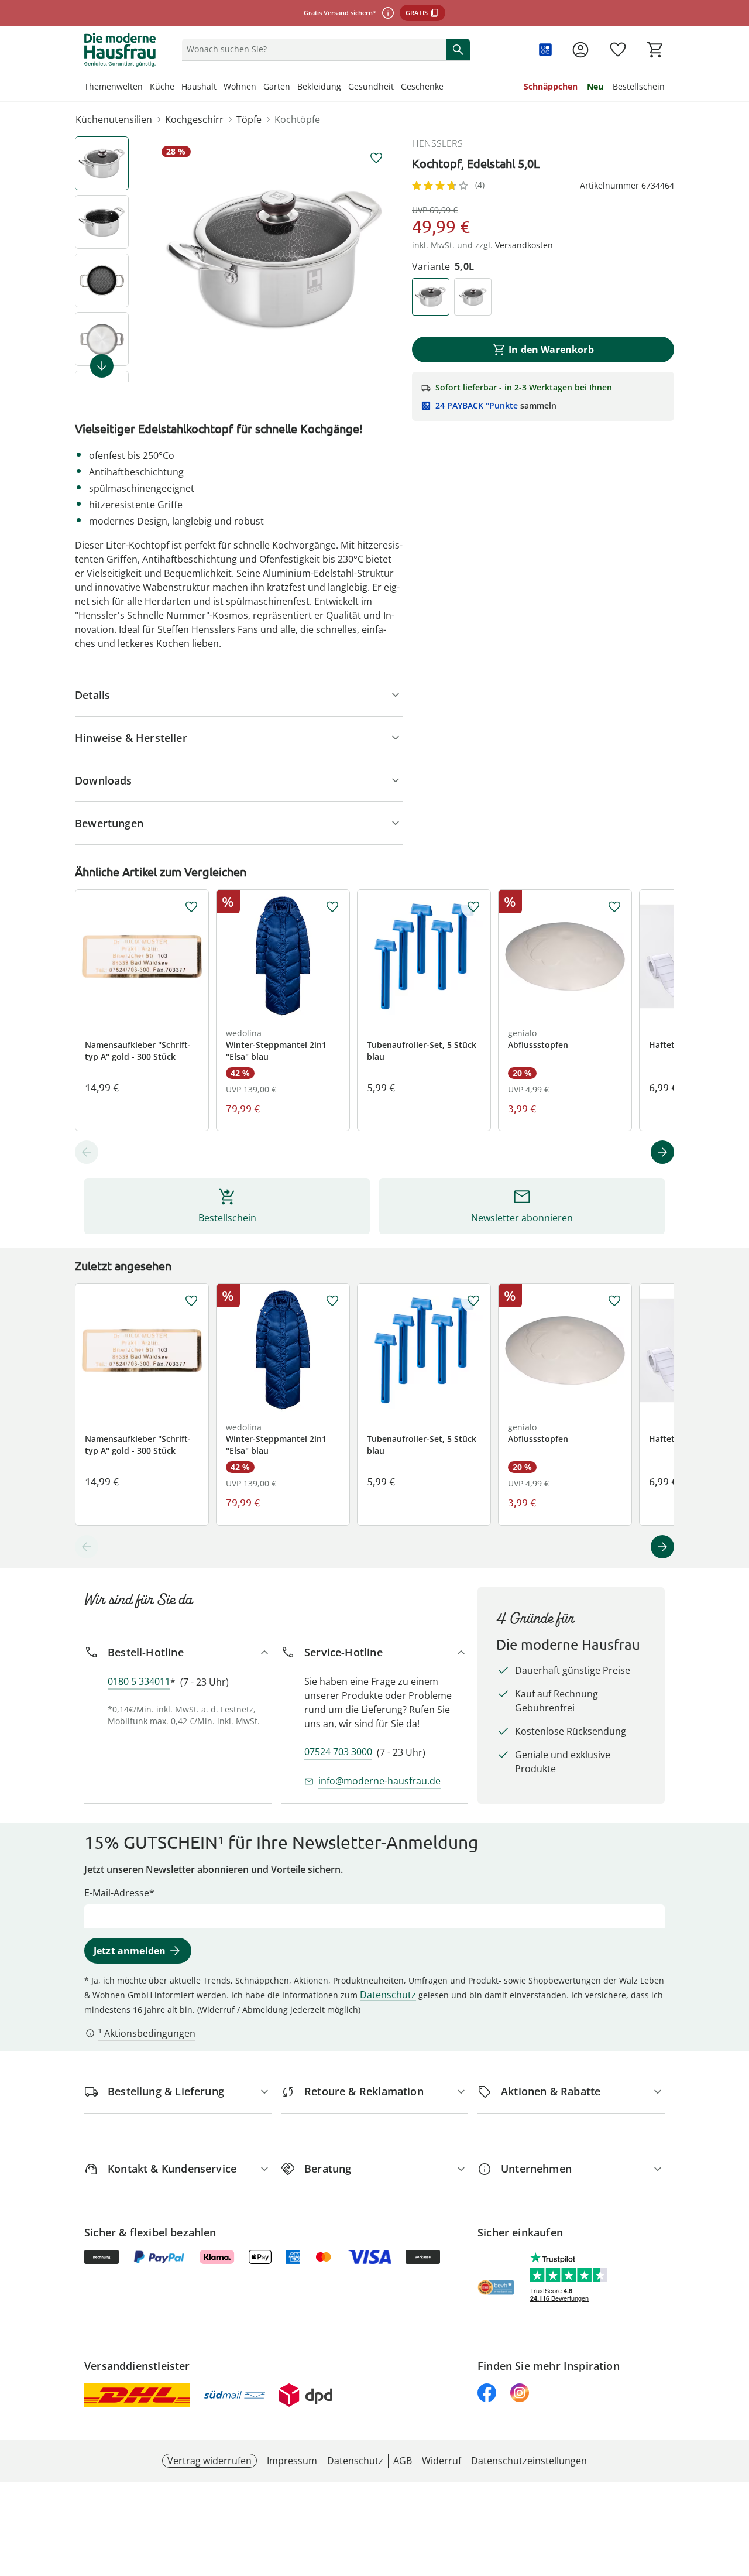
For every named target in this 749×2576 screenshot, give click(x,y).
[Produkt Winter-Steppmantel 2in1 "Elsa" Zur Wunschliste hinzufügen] (332, 907)
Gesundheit (371, 86)
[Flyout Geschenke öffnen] (447, 88)
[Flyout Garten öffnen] (294, 88)
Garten (277, 86)
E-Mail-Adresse (117, 1893)
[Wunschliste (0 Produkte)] (618, 50)
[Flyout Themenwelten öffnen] (146, 88)
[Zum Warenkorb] (655, 50)
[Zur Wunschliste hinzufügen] (376, 158)
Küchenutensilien (114, 119)
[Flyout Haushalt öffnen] (220, 88)
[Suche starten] (458, 49)
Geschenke (422, 86)
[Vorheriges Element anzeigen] (87, 1152)
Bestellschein (639, 86)
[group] (275, 259)
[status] (312, 49)
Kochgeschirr (194, 119)
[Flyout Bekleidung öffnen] (345, 88)
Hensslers (437, 143)
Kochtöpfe (297, 119)
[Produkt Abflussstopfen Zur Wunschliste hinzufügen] (614, 907)
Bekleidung (319, 86)
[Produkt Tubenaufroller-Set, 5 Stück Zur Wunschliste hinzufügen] (473, 907)
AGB (403, 2461)
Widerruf (442, 2461)
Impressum (292, 2461)
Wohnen (240, 86)
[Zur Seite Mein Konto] (580, 50)
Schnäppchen (551, 86)
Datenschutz (388, 1995)
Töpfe (249, 119)
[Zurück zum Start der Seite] (735, 2492)
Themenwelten (114, 86)
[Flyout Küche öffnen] (178, 88)
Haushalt (199, 86)
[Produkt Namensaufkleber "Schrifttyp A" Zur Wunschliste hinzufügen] (191, 907)
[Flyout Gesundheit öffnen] (397, 88)
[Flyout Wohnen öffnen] (260, 88)
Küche (162, 86)
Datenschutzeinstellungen (529, 2461)
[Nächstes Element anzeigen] (102, 366)
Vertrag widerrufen (209, 2461)
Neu (595, 86)
